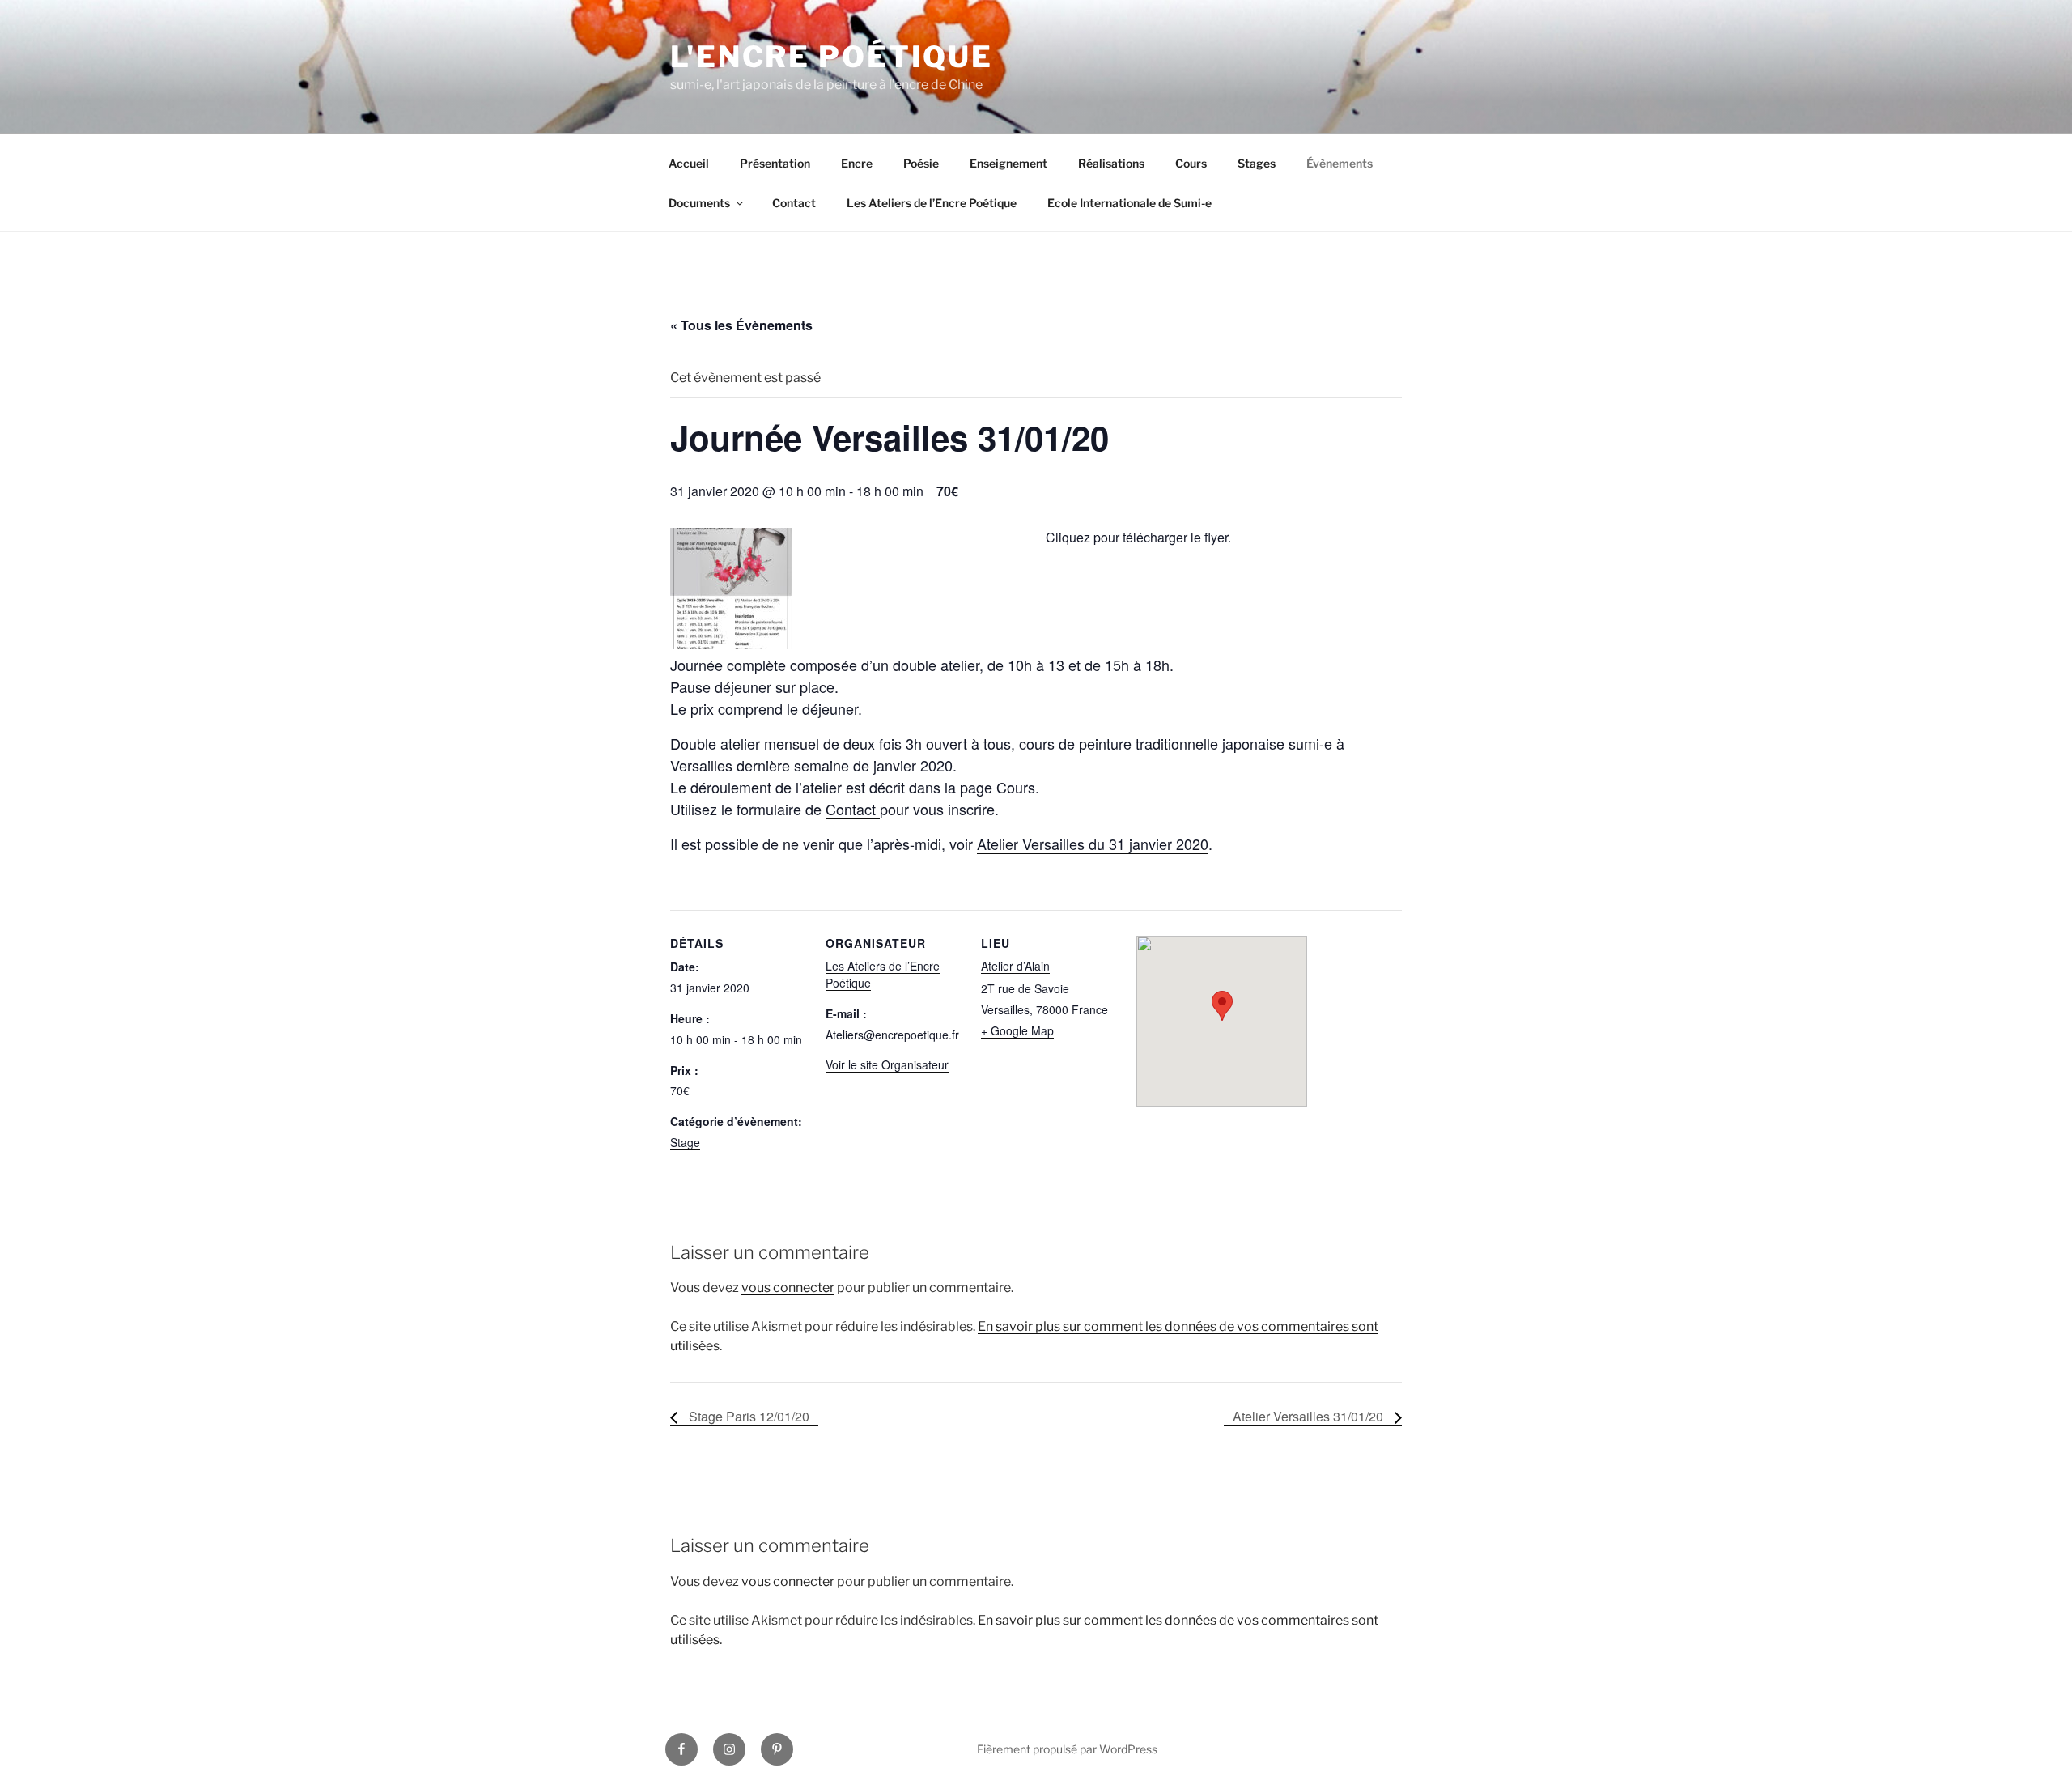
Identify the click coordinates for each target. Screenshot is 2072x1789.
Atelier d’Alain (1015, 966)
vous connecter (788, 1288)
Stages (1257, 163)
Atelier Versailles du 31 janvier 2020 (1093, 844)
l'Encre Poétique (832, 57)
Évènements (1340, 163)
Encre (857, 163)
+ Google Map (1017, 1030)
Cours (1191, 163)
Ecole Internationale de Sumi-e (1129, 203)
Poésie (921, 163)
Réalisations (1111, 163)
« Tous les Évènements (741, 325)
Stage (685, 1142)
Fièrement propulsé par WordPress (1067, 1749)
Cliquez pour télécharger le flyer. (1138, 537)
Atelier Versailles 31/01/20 (1310, 1416)
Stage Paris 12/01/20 (747, 1416)
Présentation (775, 163)
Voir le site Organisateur (887, 1064)
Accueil (689, 163)
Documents (699, 203)
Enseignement (1008, 163)
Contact (794, 203)
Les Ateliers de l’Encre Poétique (932, 203)
